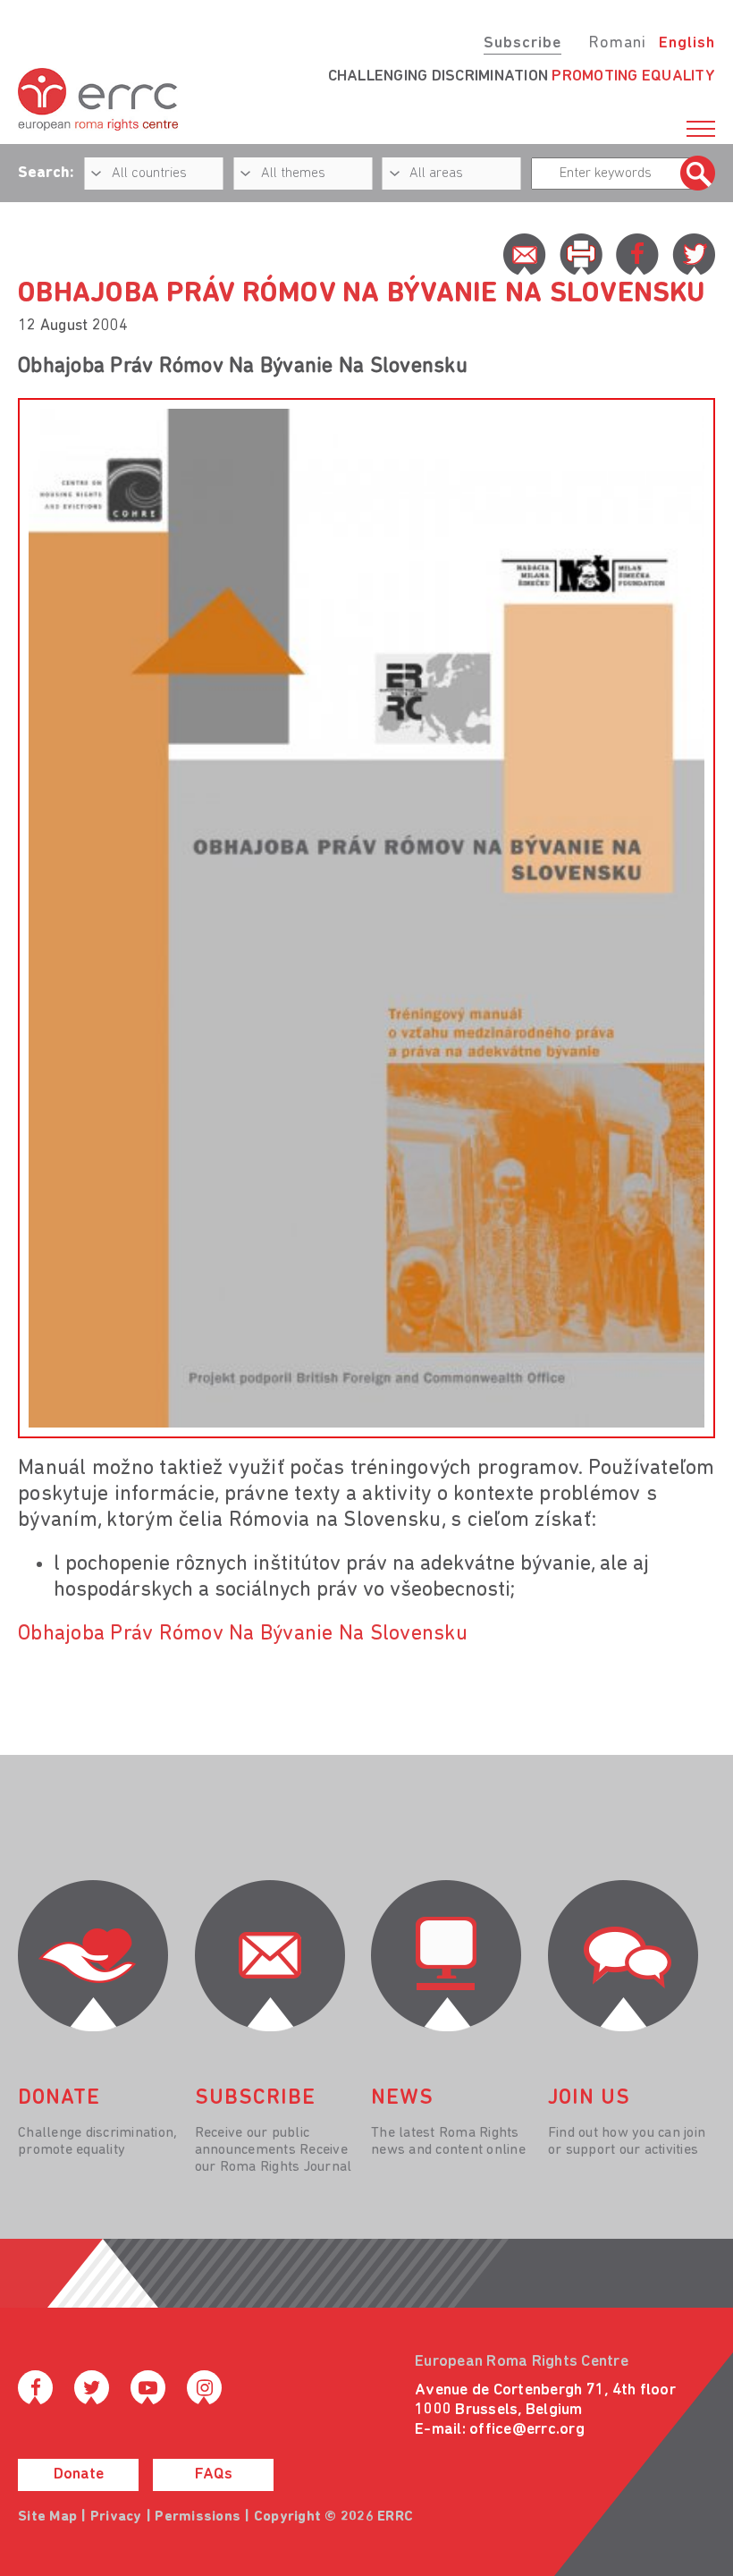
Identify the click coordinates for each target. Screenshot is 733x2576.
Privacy (116, 2517)
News (402, 2098)
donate (59, 2098)
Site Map (47, 2517)
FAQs (214, 2475)
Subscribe (522, 44)
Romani (617, 44)
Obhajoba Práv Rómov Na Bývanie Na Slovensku (243, 1634)
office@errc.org (527, 2430)
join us (589, 2098)
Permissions (198, 2517)
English (687, 44)
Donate (79, 2475)
